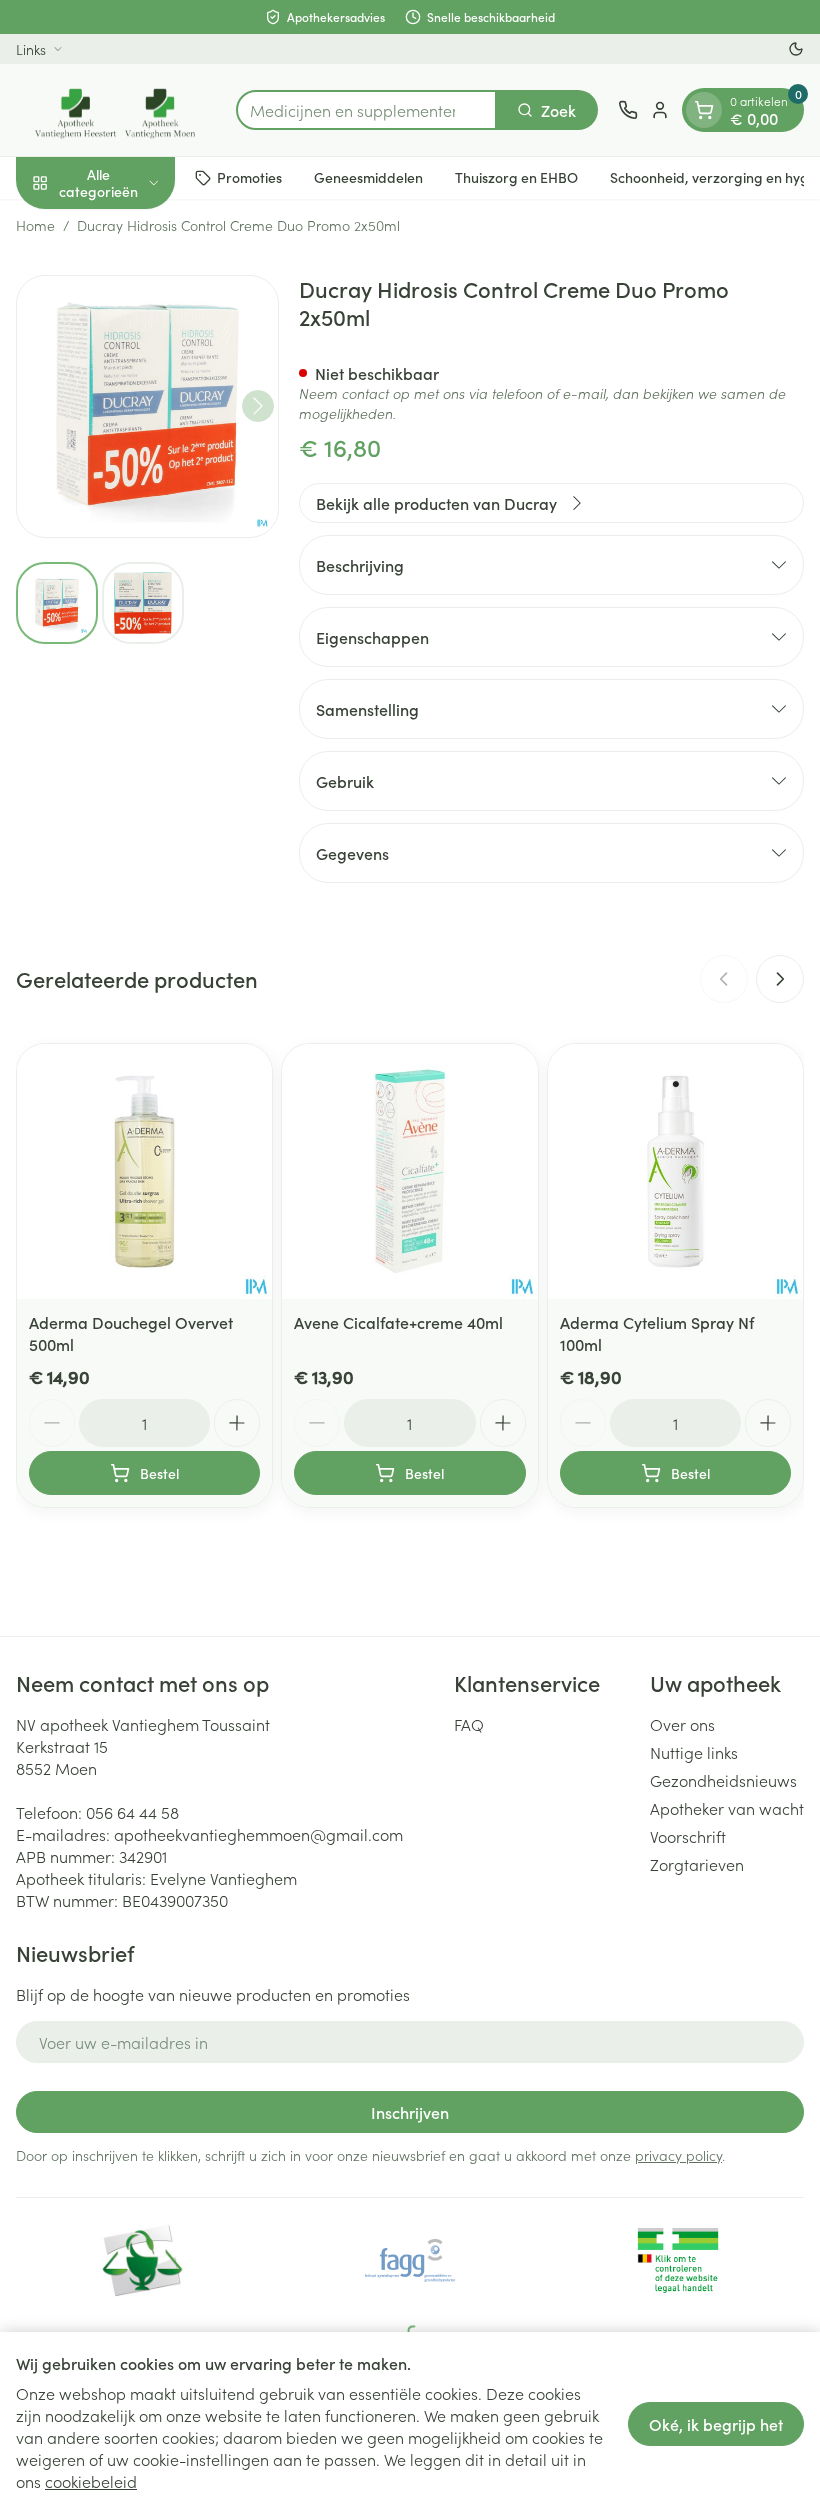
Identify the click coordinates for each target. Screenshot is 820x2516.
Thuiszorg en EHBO (516, 177)
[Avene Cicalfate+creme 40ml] (409, 1171)
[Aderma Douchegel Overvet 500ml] (144, 1171)
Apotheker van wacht (727, 1808)
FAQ (469, 1724)
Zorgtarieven (697, 1864)
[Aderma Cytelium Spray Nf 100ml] (675, 1171)
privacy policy (678, 2155)
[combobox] (366, 110)
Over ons (682, 1724)
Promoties (249, 177)
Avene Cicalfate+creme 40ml (398, 1322)
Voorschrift (688, 1836)
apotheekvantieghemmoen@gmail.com (258, 1834)
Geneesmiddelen (368, 177)
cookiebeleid (91, 2481)
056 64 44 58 (132, 1812)
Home (35, 225)
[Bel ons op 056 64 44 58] (628, 110)
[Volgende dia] (780, 979)
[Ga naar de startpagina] (116, 110)
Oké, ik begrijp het (716, 2424)
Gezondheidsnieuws (723, 1780)
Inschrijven (410, 2112)
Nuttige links (694, 1752)
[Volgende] (258, 406)
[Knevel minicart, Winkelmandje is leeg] (704, 110)
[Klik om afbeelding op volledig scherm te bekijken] (147, 406)
